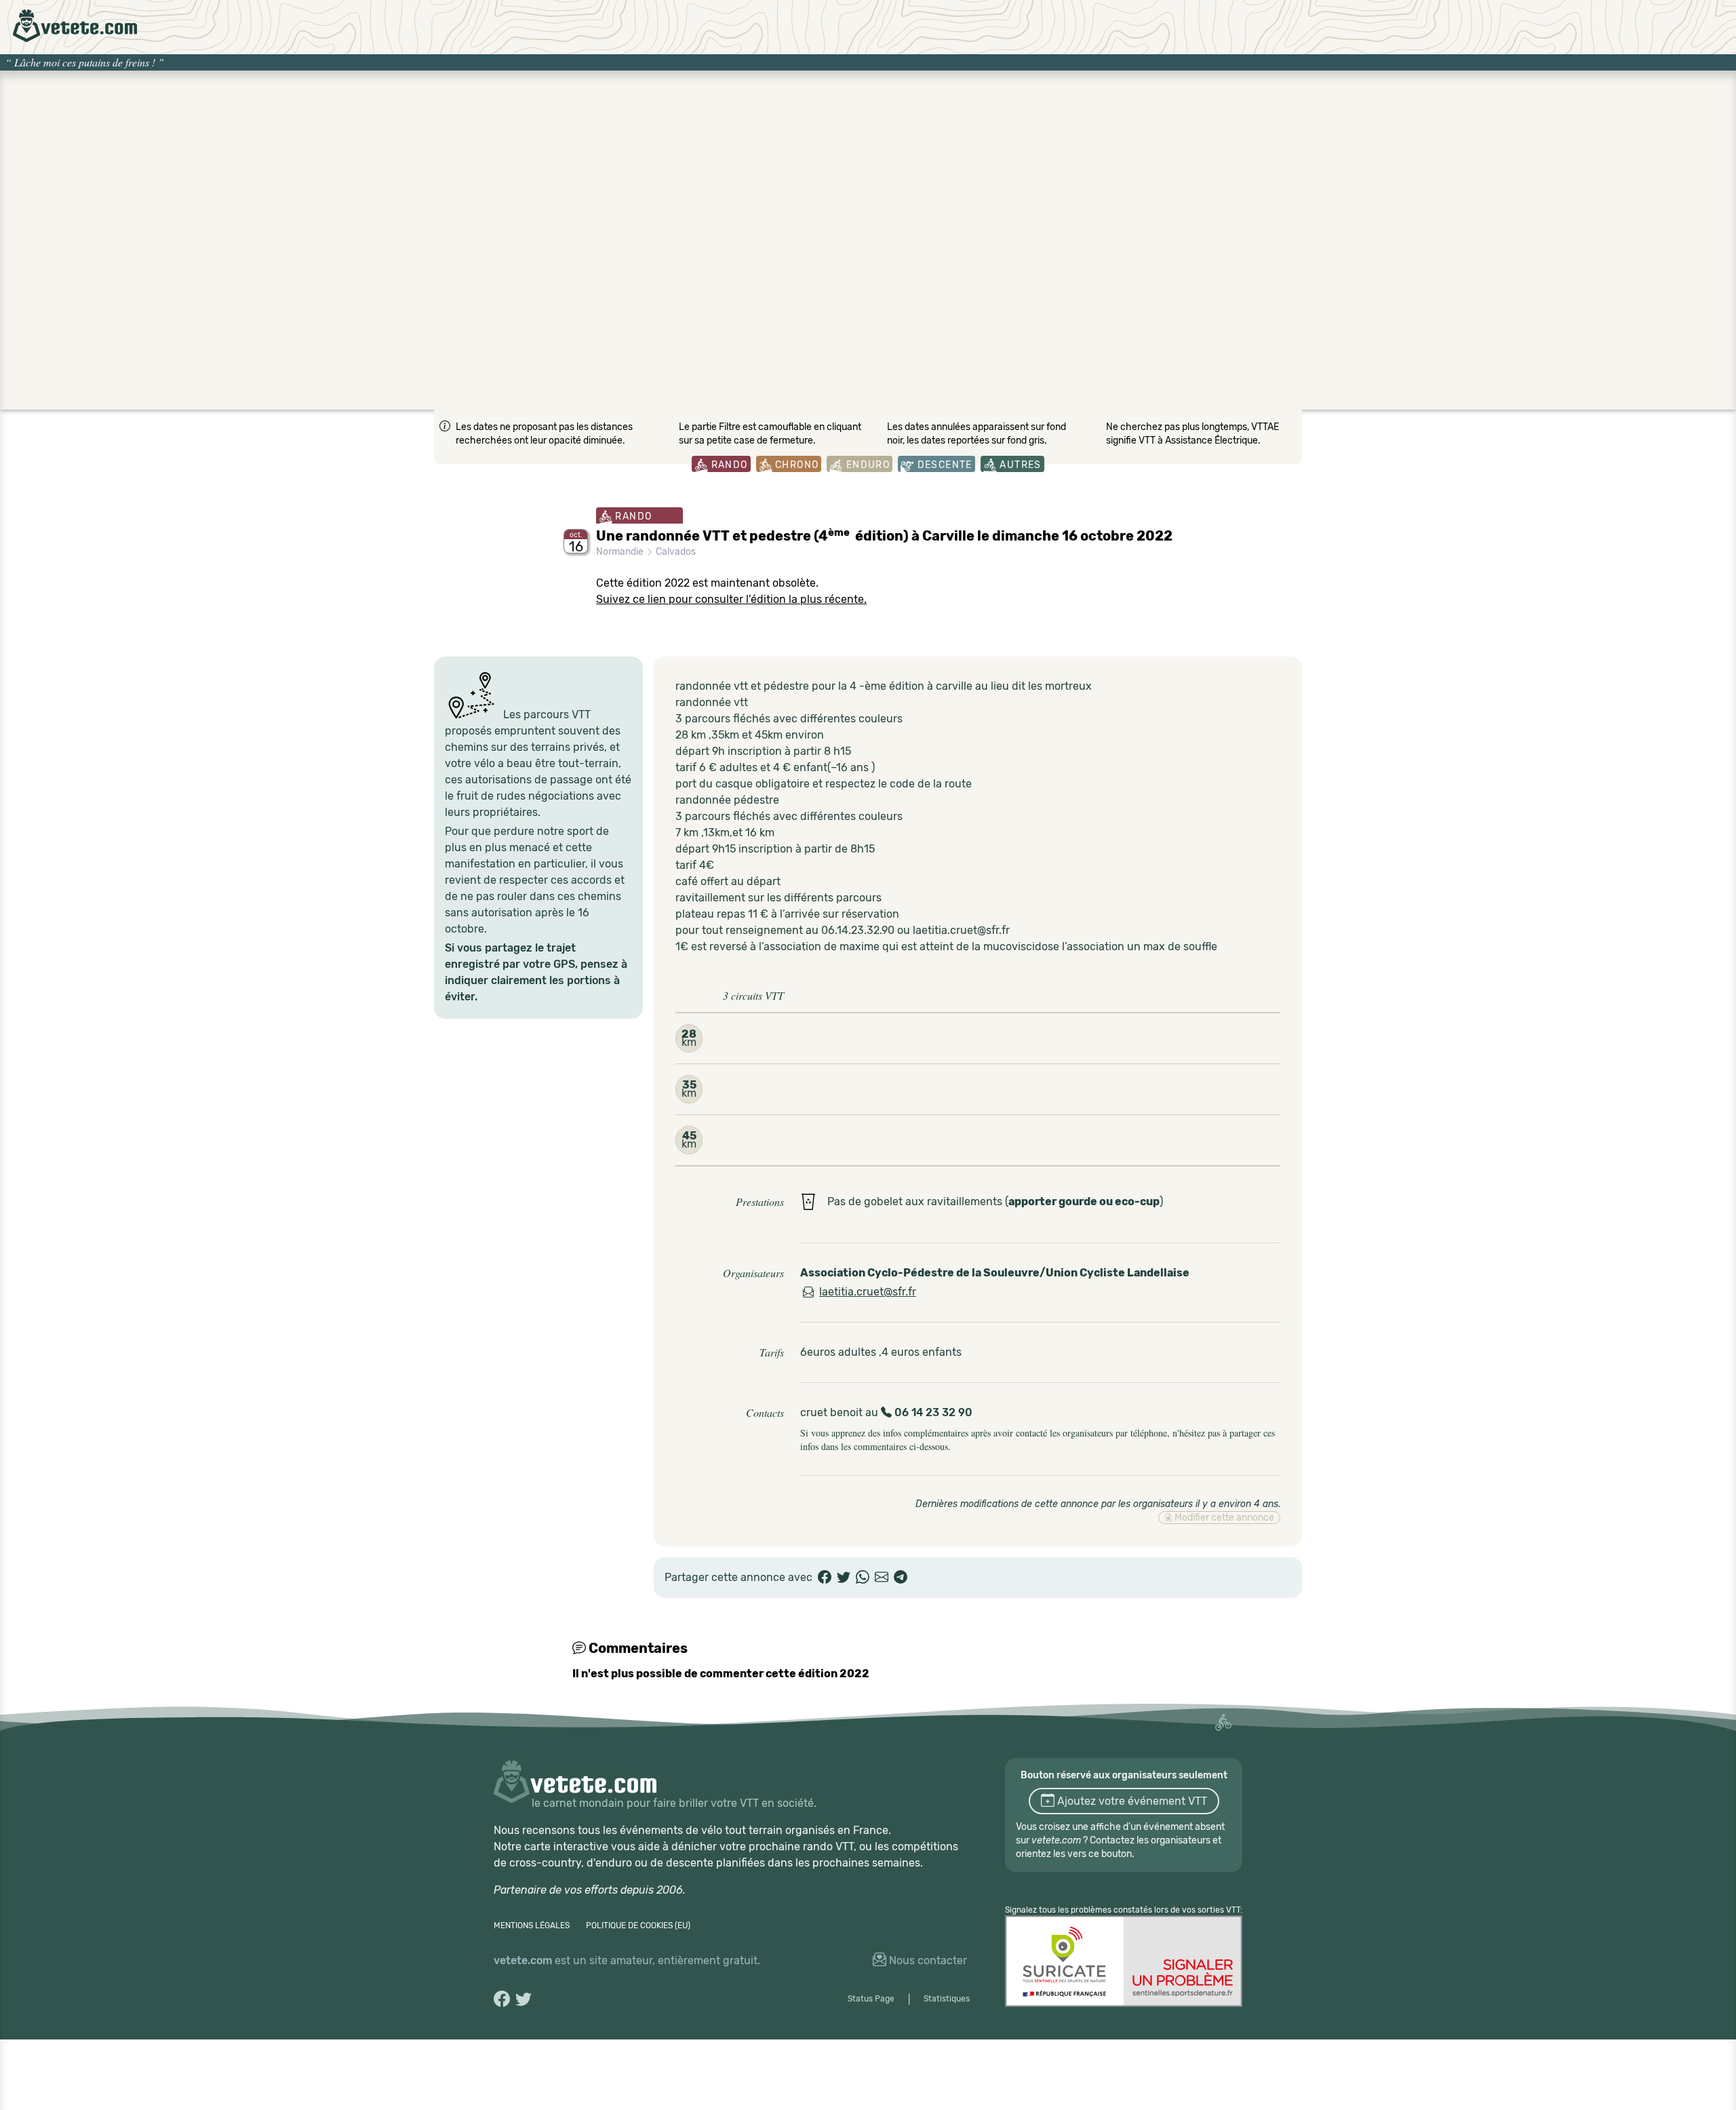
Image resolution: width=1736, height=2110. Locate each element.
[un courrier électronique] (882, 1578)
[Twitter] (844, 1578)
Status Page (871, 1999)
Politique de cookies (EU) (638, 1926)
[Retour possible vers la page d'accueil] (75, 26)
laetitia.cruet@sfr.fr (868, 1292)
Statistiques (947, 1999)
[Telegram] (901, 1578)
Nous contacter (927, 1960)
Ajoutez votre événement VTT (1131, 1801)
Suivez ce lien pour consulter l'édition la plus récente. (731, 599)
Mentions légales (532, 1926)
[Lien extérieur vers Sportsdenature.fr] (1124, 1961)
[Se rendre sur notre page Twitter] (524, 1999)
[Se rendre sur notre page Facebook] (502, 1999)
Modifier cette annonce (1223, 1518)
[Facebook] (825, 1578)
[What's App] (863, 1578)
